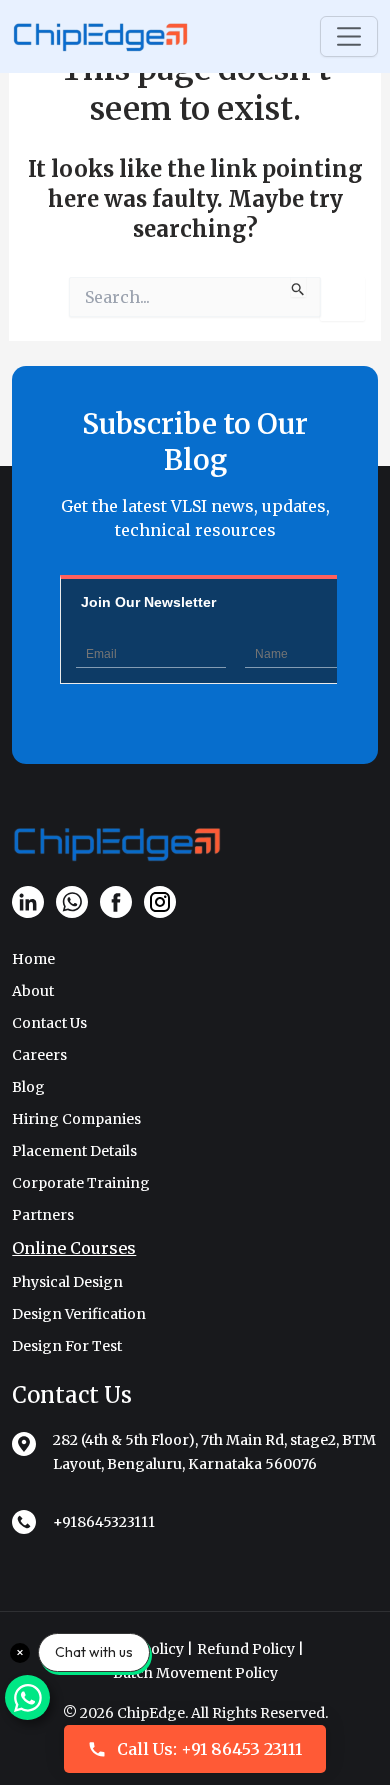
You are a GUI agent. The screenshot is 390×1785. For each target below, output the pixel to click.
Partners (43, 1215)
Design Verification (79, 1314)
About (33, 991)
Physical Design (67, 1282)
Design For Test (67, 1346)
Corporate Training (81, 1183)
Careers (39, 1055)
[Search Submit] (298, 287)
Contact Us (49, 1023)
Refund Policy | (250, 1649)
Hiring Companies (76, 1119)
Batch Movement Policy (195, 1673)
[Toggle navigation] (348, 36)
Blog (28, 1087)
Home (33, 959)
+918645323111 (104, 1522)
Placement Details (74, 1151)
